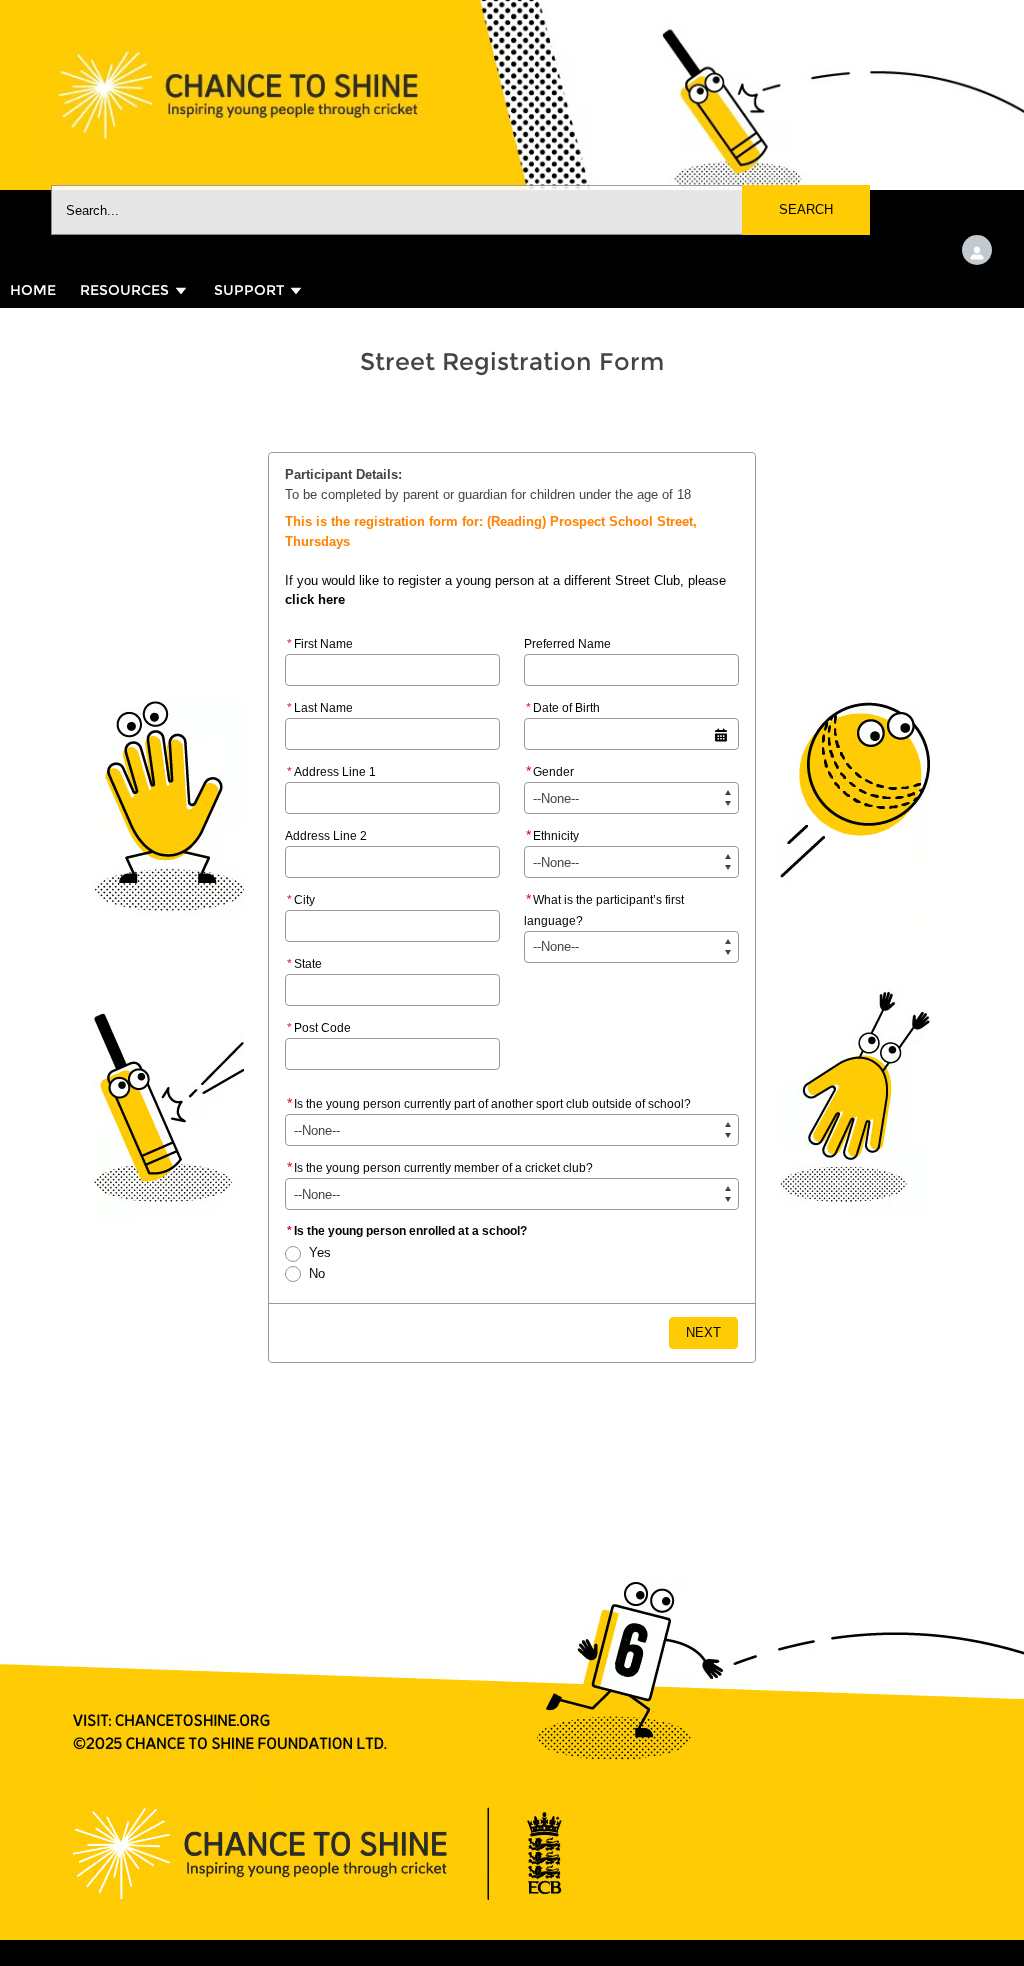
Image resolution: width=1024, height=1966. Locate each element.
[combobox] (460, 210)
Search (806, 209)
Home (33, 290)
